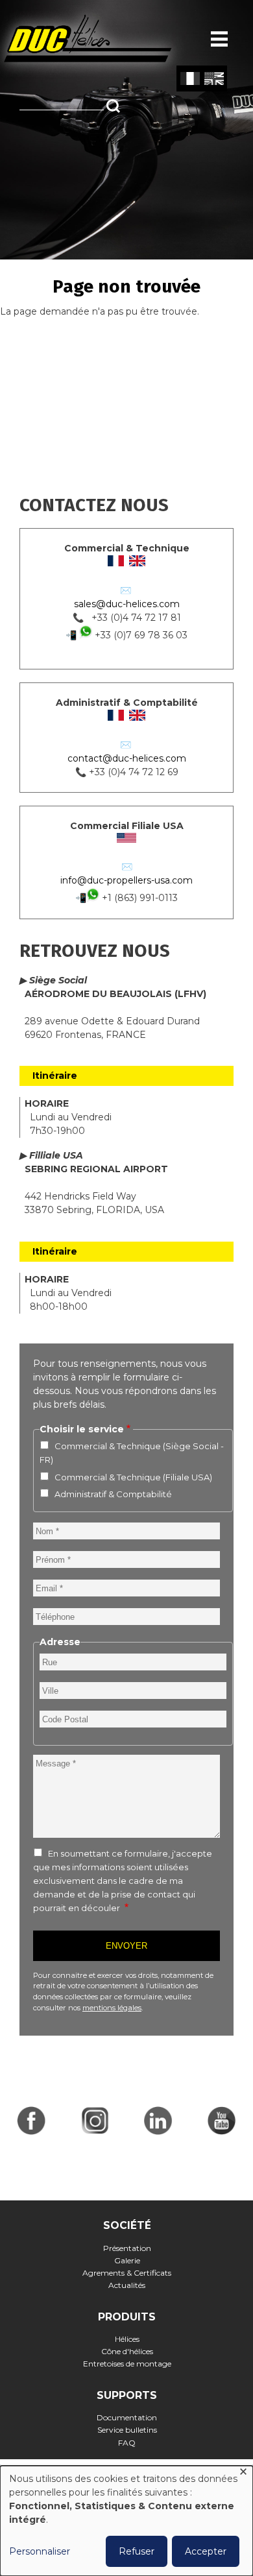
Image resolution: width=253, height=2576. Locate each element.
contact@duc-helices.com (127, 758)
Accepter (206, 2551)
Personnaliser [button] (40, 2551)
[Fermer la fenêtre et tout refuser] (243, 2474)
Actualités (127, 2285)
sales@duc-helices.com (127, 604)
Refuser (137, 2551)
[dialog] (126, 2521)
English (214, 79)
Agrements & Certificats (127, 2273)
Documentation (127, 2417)
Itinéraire (55, 1076)
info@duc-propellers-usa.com (126, 880)
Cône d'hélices (127, 2351)
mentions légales (112, 2008)
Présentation (127, 2248)
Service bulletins (127, 2430)
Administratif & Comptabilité (113, 1494)
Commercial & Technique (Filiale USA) (133, 1477)
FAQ (127, 2443)
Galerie (127, 2260)
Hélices (127, 2339)
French (190, 79)
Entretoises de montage (127, 2364)
